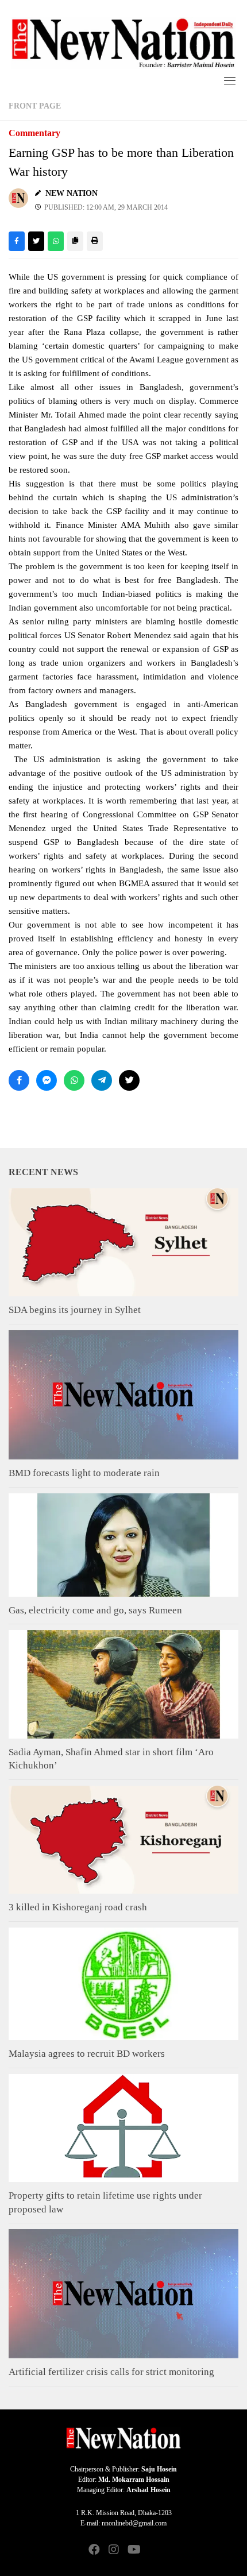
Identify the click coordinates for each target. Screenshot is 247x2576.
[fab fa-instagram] (114, 2550)
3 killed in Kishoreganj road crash (78, 1907)
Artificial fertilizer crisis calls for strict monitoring (111, 2372)
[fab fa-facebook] (94, 2550)
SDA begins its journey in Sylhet (75, 1310)
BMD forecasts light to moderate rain (84, 1473)
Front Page (35, 106)
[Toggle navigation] (230, 80)
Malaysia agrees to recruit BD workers (87, 2054)
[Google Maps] (153, 2550)
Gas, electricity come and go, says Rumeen (95, 1610)
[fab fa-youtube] (133, 2550)
